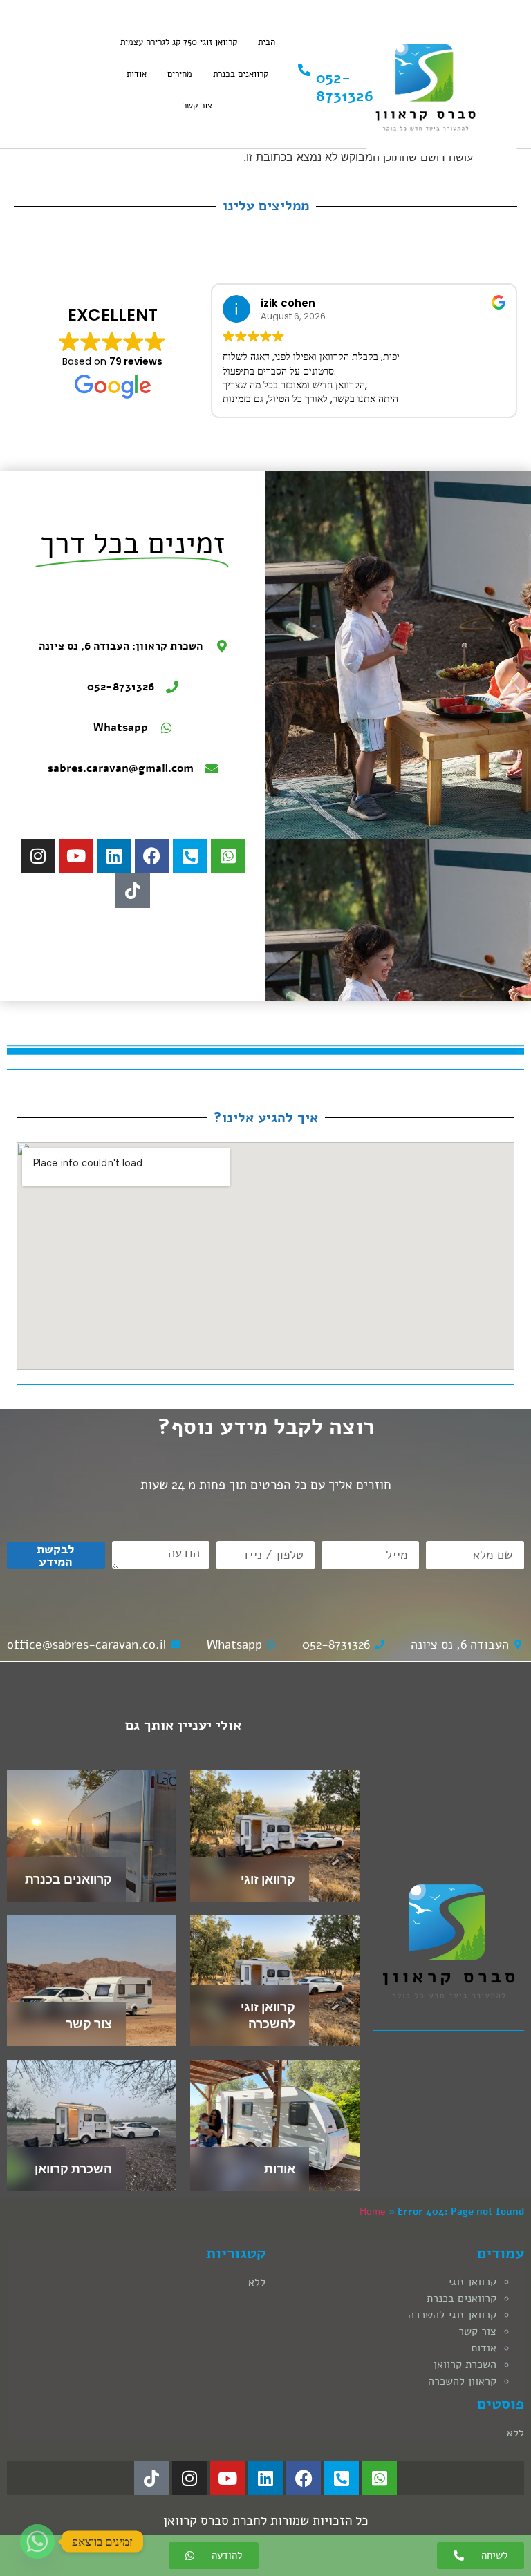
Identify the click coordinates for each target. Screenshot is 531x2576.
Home (373, 2212)
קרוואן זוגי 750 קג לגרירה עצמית (179, 42)
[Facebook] (152, 856)
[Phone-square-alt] (190, 856)
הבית (267, 42)
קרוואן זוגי (268, 1879)
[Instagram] (38, 856)
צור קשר (197, 106)
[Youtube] (76, 856)
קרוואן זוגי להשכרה (452, 2315)
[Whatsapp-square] (228, 856)
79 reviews (136, 361)
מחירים (180, 74)
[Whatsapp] (37, 2541)
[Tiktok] (133, 891)
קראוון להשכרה (462, 2381)
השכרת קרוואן (73, 2169)
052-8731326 (345, 87)
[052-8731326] (304, 70)
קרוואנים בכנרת (241, 74)
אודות (137, 74)
